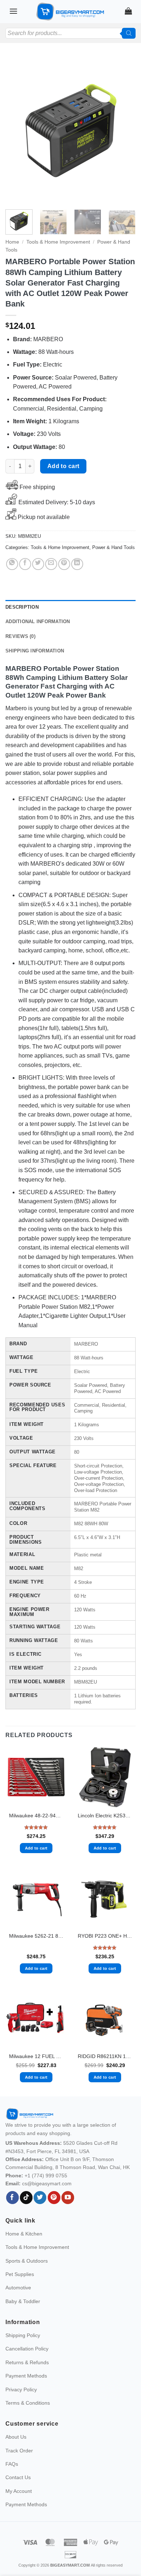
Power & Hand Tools (114, 547)
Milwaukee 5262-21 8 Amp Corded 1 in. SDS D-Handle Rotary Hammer (36, 1936)
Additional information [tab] (38, 622)
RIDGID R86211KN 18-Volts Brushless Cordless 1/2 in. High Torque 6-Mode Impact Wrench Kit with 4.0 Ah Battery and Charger (105, 2056)
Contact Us (18, 2477)
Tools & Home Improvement (58, 242)
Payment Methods (26, 2376)
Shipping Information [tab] (35, 651)
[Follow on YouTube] (68, 2198)
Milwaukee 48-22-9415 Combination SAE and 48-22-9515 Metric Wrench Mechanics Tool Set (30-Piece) (36, 1816)
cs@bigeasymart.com (47, 2183)
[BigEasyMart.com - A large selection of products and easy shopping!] (70, 12)
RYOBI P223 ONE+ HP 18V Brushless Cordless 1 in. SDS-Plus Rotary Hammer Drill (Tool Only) (105, 1936)
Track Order (19, 2451)
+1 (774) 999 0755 (46, 2176)
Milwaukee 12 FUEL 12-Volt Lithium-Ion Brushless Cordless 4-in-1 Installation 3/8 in (36, 2056)
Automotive (18, 2288)
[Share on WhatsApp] (12, 564)
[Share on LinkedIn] (77, 564)
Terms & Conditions (28, 2403)
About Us (16, 2437)
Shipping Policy (23, 2335)
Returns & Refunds (27, 2362)
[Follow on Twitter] (40, 2198)
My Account (19, 2491)
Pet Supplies (20, 2274)
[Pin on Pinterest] (64, 564)
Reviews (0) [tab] (20, 636)
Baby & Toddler (23, 2301)
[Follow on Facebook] (12, 2198)
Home (12, 242)
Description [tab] (22, 607)
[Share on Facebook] (25, 564)
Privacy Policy (21, 2389)
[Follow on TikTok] (26, 2198)
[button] (13, 11)
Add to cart (63, 466)
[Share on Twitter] (38, 564)
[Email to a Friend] (51, 564)
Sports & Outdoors (27, 2261)
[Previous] (17, 130)
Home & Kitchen (24, 2234)
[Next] (124, 130)
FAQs (12, 2464)
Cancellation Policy (27, 2349)
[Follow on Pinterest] (54, 2198)
